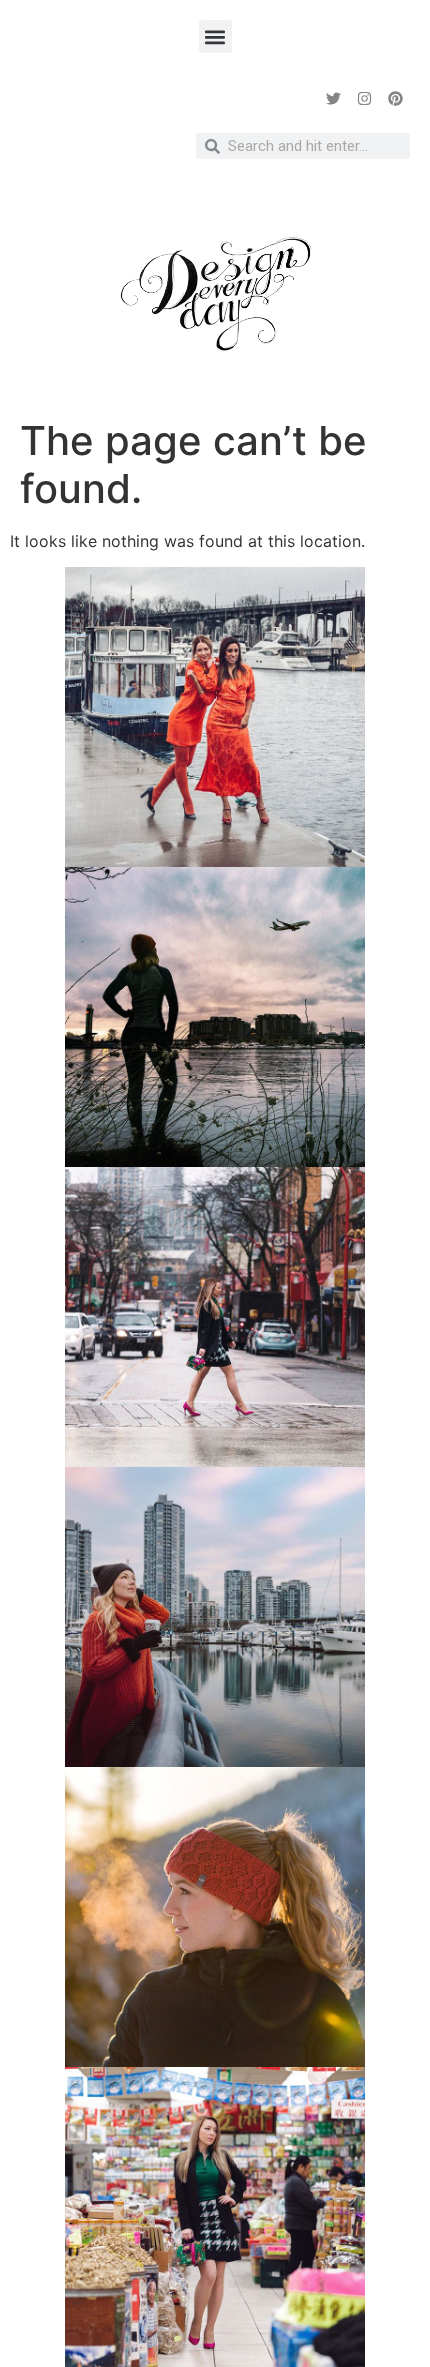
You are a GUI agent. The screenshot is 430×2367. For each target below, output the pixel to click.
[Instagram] (364, 98)
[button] (215, 36)
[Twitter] (333, 98)
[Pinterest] (395, 98)
